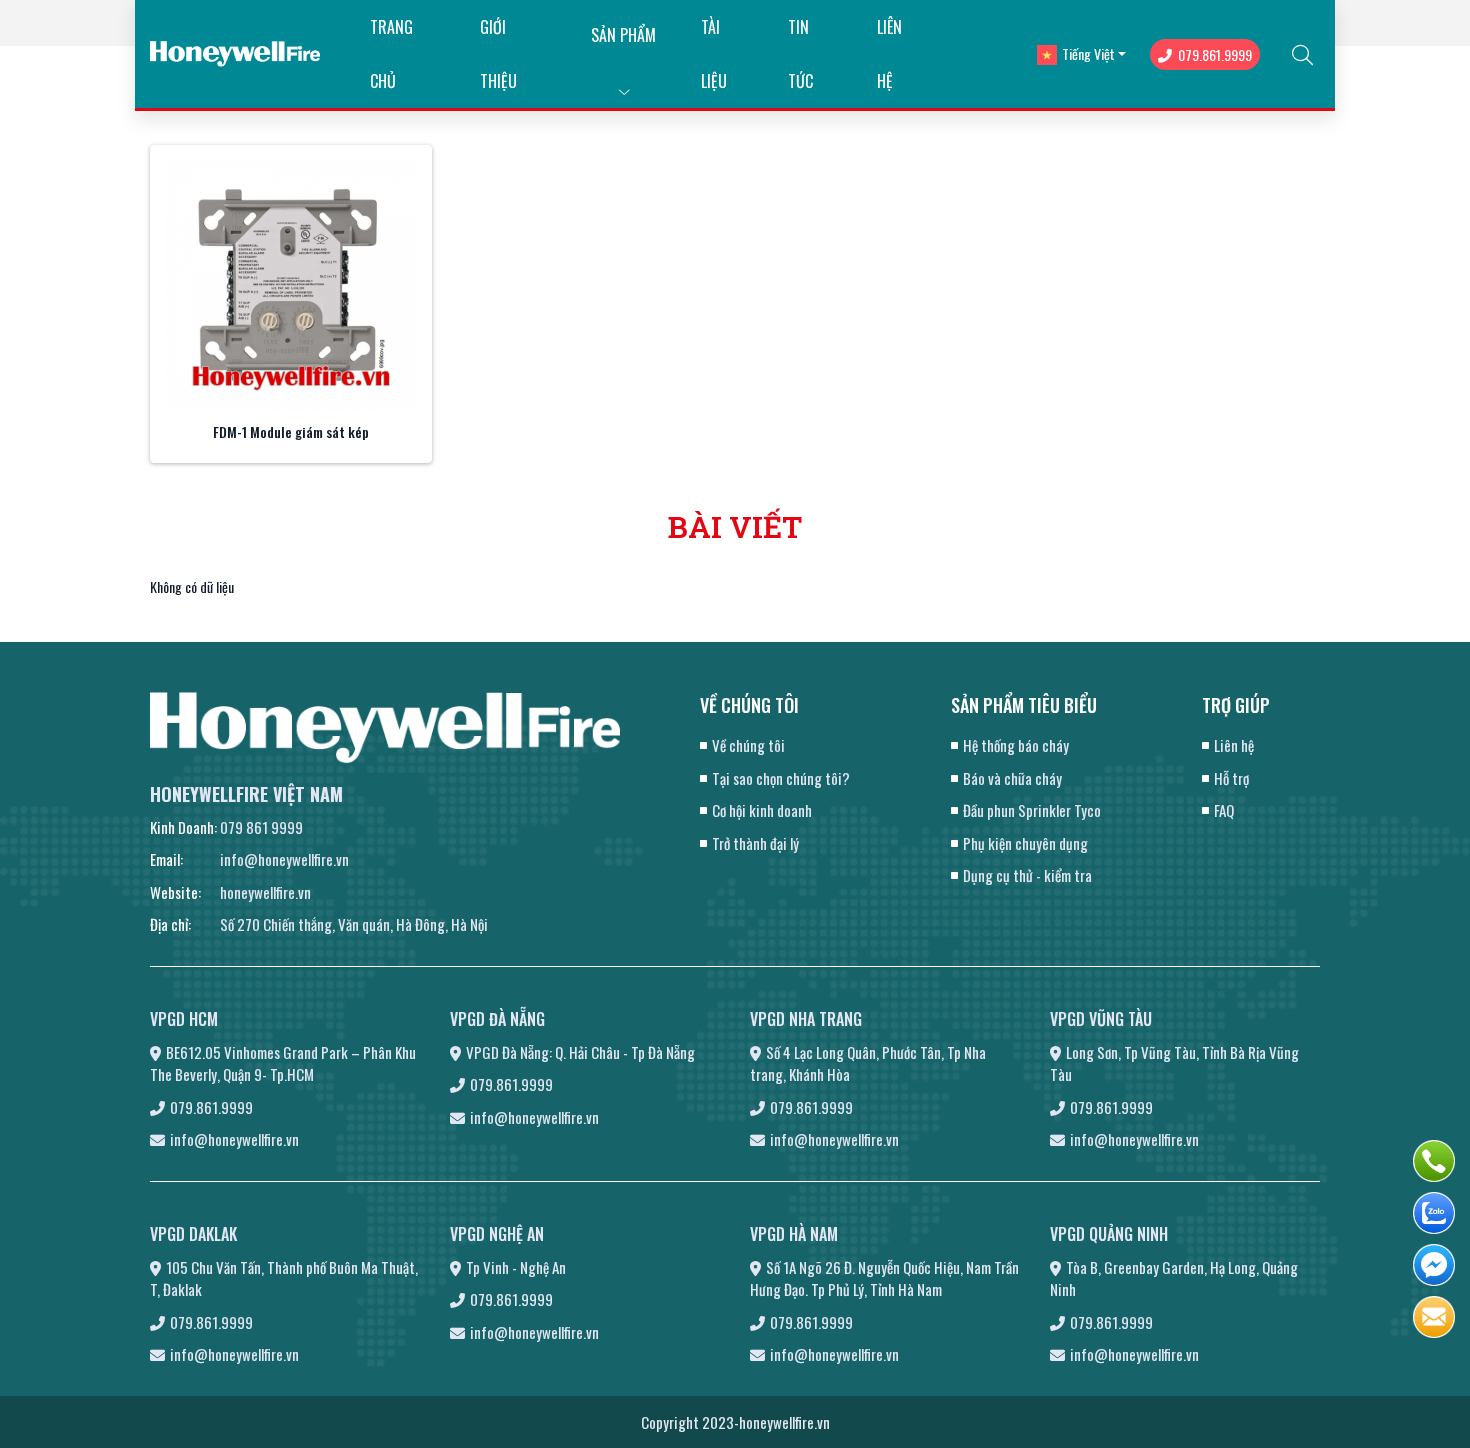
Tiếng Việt (1088, 53)
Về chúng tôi (748, 745)
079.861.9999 (1215, 54)
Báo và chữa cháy (1012, 778)
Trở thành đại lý (755, 843)
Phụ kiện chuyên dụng (1025, 843)
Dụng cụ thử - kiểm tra (1027, 875)
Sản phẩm (623, 35)
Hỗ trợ (1231, 778)
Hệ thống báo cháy (1016, 745)
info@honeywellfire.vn (284, 859)
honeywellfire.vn (265, 892)
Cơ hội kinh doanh (762, 810)
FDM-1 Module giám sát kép (291, 431)
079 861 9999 (261, 827)
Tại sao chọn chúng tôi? (781, 778)
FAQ (1224, 810)
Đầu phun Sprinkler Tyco (1032, 810)
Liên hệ (1234, 745)
